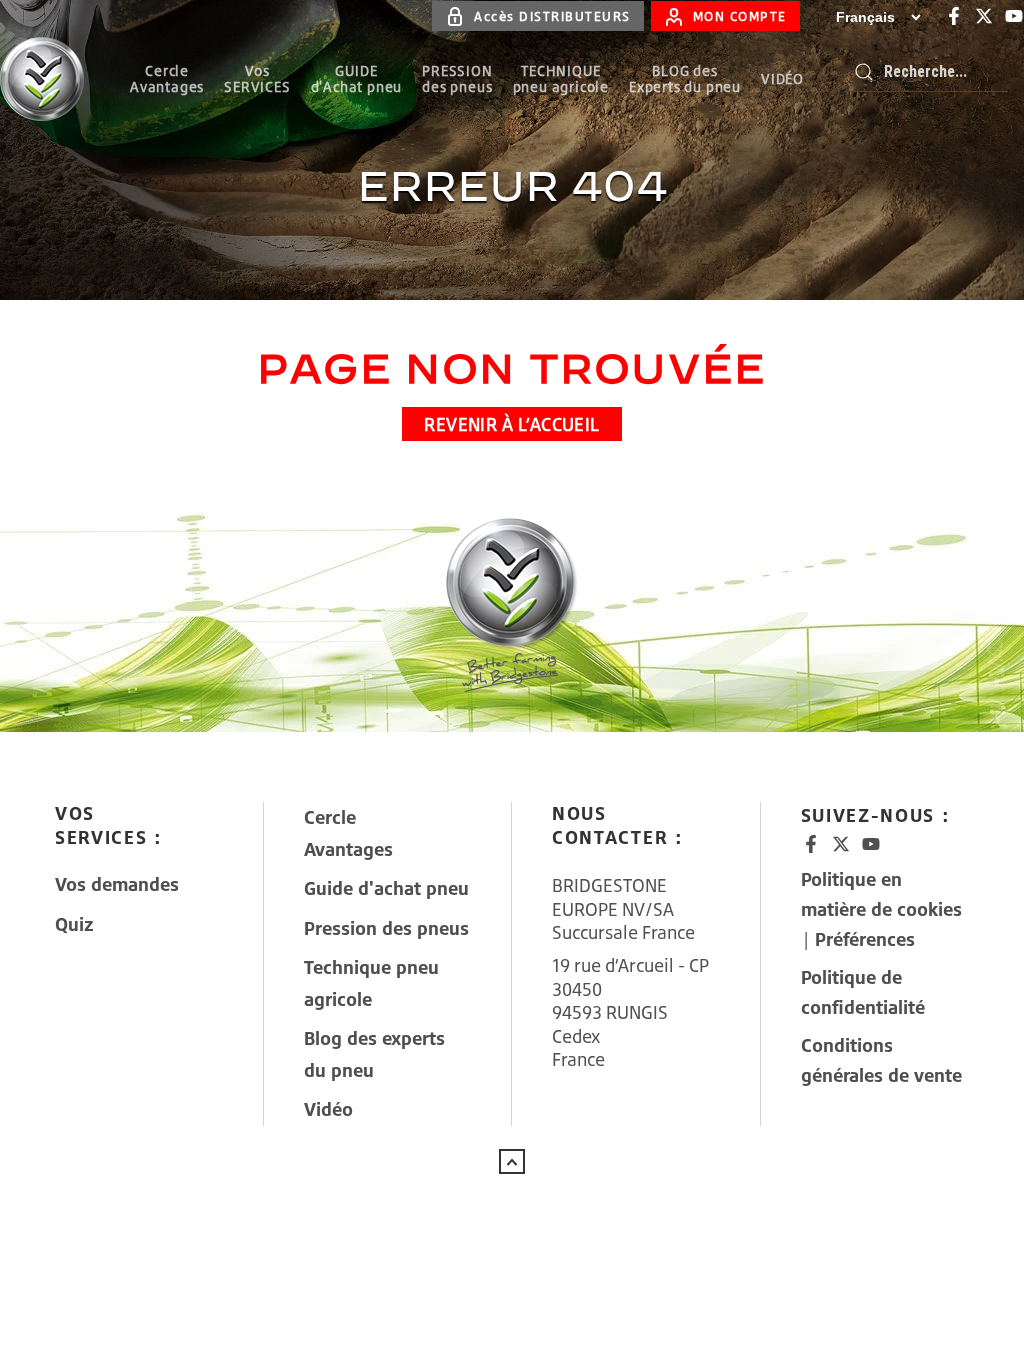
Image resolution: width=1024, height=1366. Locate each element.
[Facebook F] (954, 16)
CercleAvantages (167, 78)
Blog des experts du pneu (374, 1054)
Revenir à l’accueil (512, 424)
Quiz (74, 924)
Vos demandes (117, 884)
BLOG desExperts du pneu (685, 78)
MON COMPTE (740, 16)
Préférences (865, 939)
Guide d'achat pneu (386, 888)
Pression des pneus (386, 928)
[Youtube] (1014, 16)
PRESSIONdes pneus (457, 78)
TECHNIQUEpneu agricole (561, 78)
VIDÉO (782, 78)
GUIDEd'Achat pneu (357, 78)
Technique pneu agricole (371, 983)
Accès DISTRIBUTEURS (552, 16)
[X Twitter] (984, 16)
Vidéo (328, 1109)
